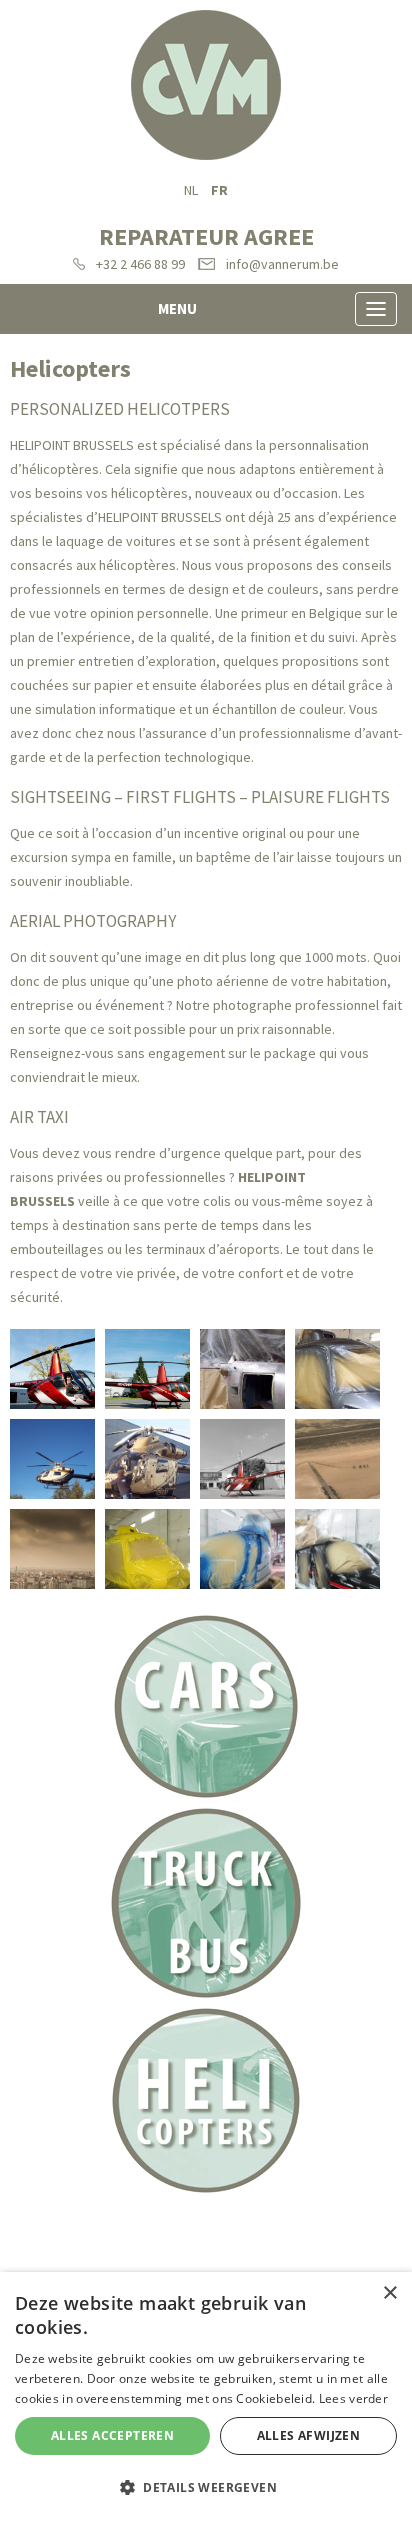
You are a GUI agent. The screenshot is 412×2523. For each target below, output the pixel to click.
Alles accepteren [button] (112, 2435)
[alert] (206, 2397)
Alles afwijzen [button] (309, 2435)
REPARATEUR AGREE (206, 236)
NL (191, 190)
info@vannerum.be (282, 264)
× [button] (389, 2293)
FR (219, 190)
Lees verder (353, 2398)
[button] (206, 2488)
